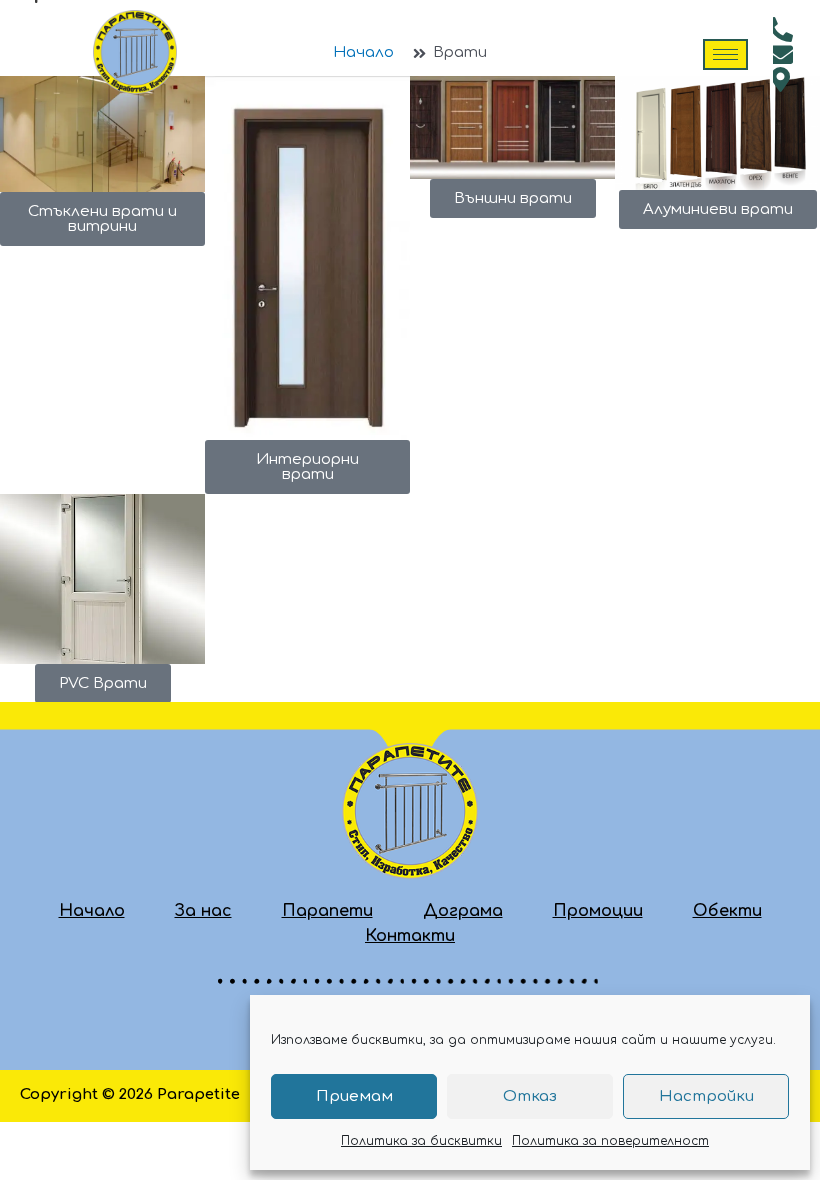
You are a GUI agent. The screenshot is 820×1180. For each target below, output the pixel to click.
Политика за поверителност (610, 1141)
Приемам (354, 1096)
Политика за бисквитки (421, 1141)
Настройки (706, 1096)
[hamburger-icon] (725, 54)
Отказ (530, 1096)
